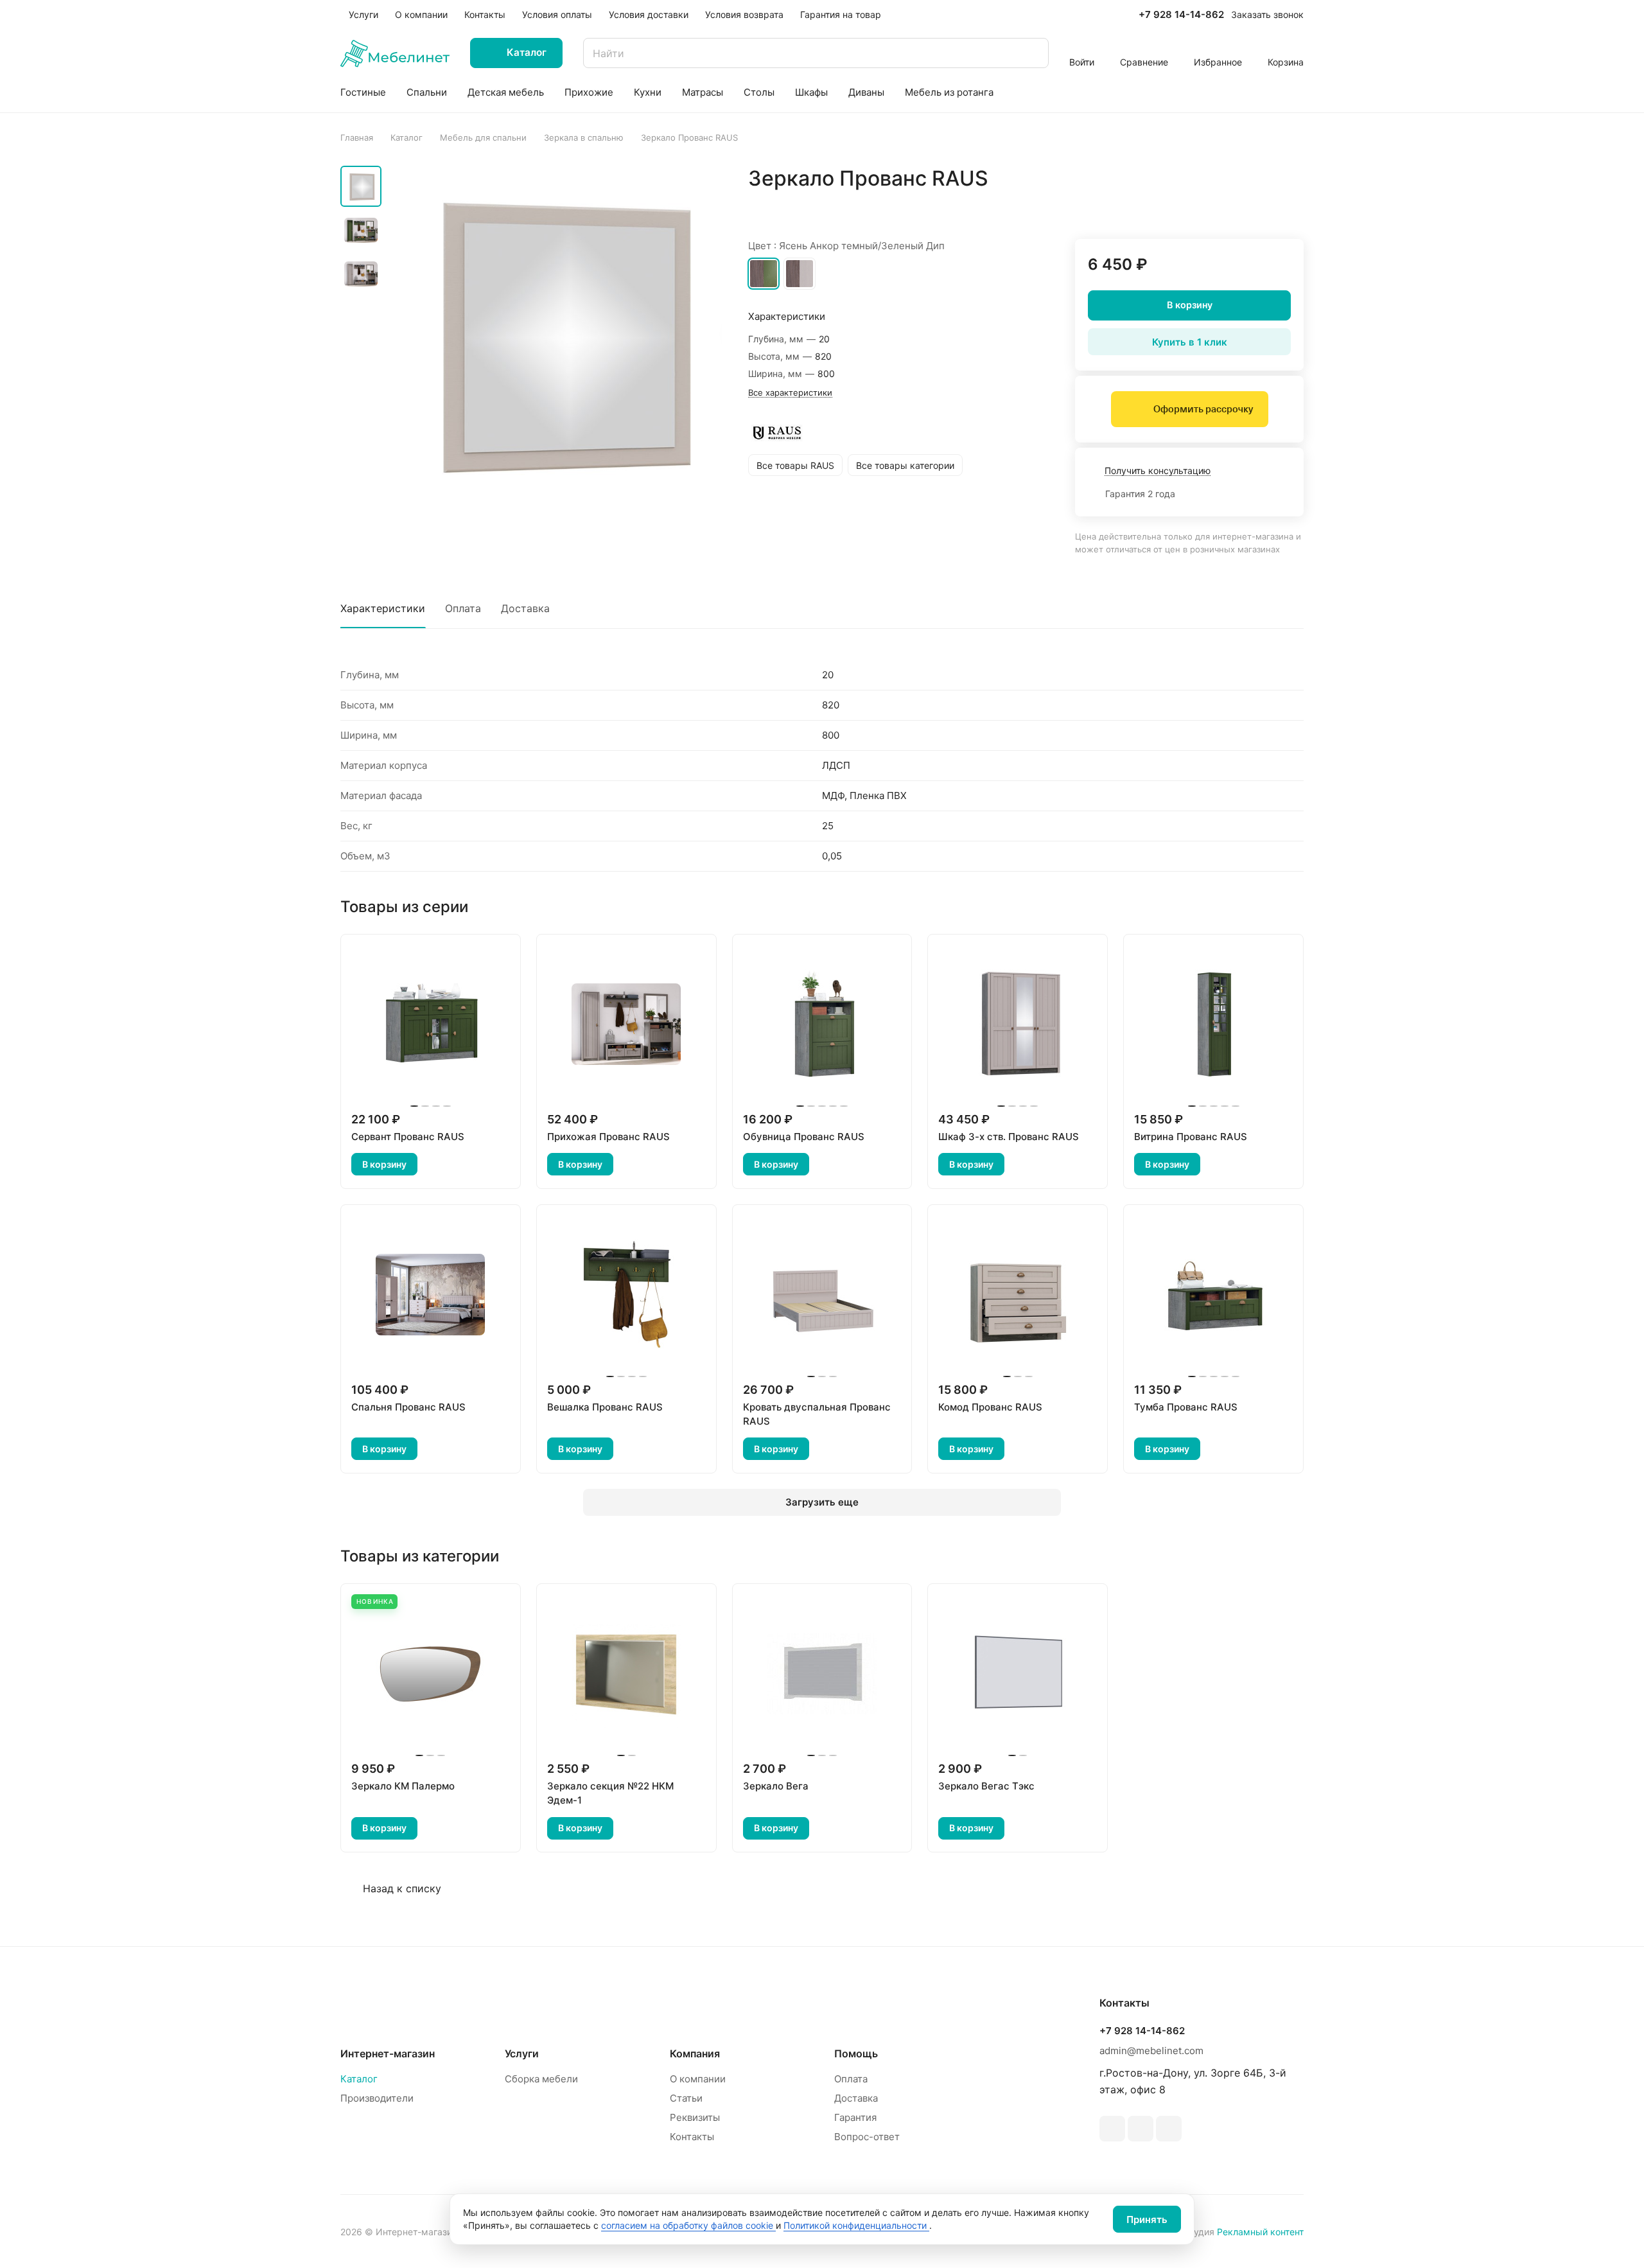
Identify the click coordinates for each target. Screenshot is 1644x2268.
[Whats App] (1141, 2129)
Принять (1147, 2220)
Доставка (525, 608)
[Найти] (1033, 53)
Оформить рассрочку (1203, 409)
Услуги (522, 2053)
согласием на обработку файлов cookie (688, 2225)
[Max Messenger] (1169, 2129)
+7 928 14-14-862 (1181, 15)
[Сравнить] (1263, 206)
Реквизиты (695, 2117)
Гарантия (855, 2117)
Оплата (463, 608)
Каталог (359, 2079)
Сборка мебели (541, 2079)
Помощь (856, 2053)
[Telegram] (1112, 2129)
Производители (377, 2098)
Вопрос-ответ (867, 2137)
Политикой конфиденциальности (856, 2225)
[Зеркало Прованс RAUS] (555, 332)
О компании (698, 2079)
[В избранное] (1233, 206)
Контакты (692, 2137)
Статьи (686, 2098)
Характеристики (383, 608)
